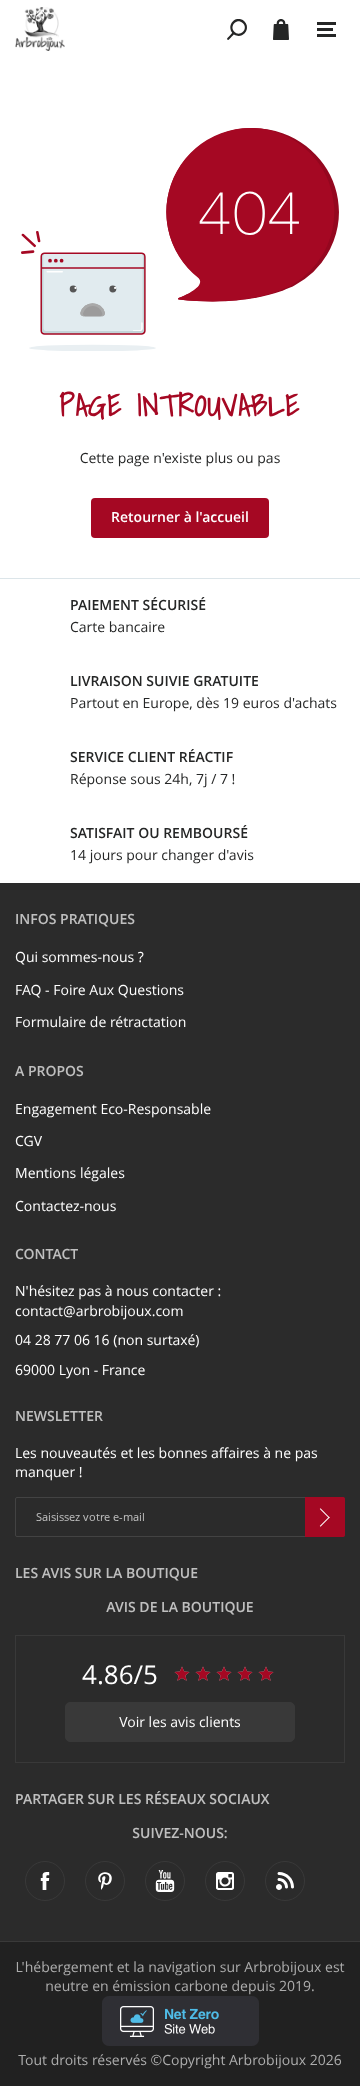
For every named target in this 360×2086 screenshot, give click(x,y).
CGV (28, 1141)
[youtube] (165, 1881)
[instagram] (225, 1881)
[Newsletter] (325, 1517)
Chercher (237, 29)
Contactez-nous (65, 1206)
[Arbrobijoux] (117, 29)
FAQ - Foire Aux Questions (99, 990)
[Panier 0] (280, 29)
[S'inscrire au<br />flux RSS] (285, 1881)
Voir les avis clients (180, 1722)
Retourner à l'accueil (180, 517)
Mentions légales (70, 1173)
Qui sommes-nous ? (79, 957)
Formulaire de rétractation (100, 1022)
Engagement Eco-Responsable (113, 1109)
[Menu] (326, 30)
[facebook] (45, 1881)
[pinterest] (105, 1881)
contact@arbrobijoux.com (99, 1311)
